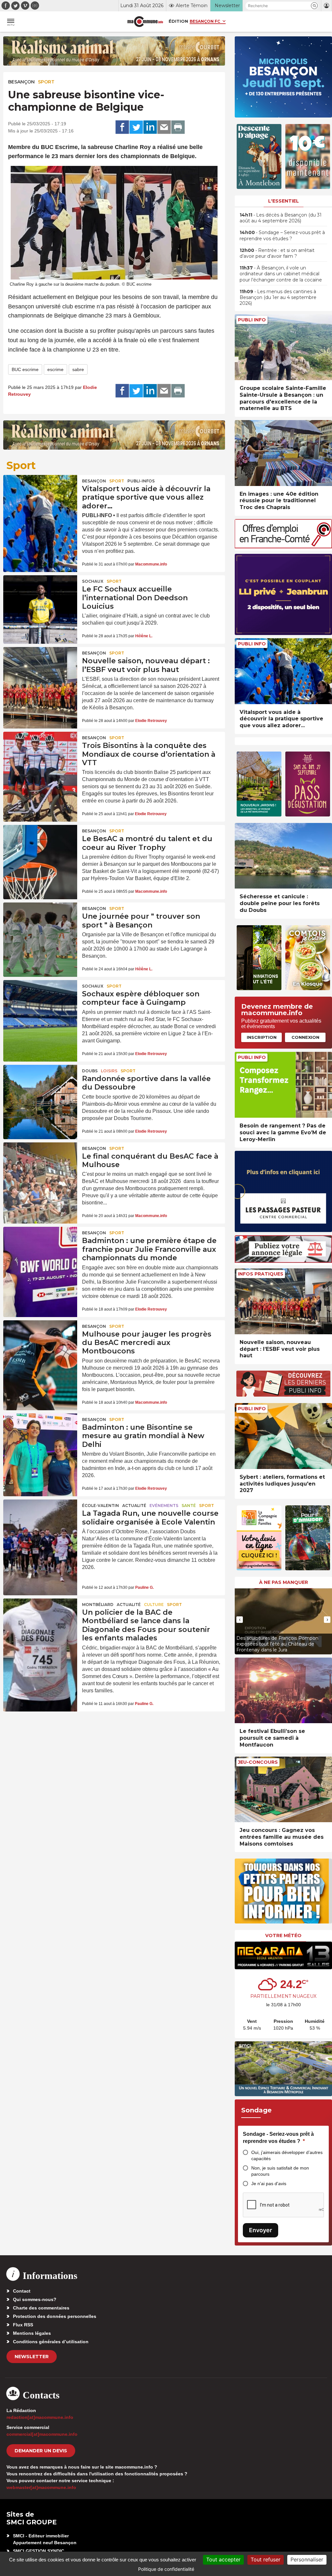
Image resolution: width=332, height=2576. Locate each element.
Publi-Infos (141, 481)
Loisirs (109, 1071)
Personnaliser (307, 2559)
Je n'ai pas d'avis (269, 2184)
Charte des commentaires (41, 2308)
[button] (314, 6)
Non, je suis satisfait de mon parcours (280, 2171)
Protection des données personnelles (55, 2316)
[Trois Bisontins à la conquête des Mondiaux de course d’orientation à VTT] (40, 757)
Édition (178, 21)
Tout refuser (266, 2559)
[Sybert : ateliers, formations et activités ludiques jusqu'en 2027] (283, 1436)
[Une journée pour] (40, 927)
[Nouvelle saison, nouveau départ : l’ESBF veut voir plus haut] (40, 672)
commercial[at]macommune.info (42, 2434)
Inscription (262, 1037)
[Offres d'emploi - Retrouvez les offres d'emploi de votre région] (283, 547)
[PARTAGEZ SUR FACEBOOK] (122, 127)
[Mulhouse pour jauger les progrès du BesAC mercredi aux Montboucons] (40, 1345)
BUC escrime (25, 369)
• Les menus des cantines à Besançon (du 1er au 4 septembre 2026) (278, 297)
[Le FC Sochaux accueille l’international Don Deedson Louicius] (40, 600)
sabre (78, 369)
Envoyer (261, 2230)
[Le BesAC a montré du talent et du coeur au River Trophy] (40, 850)
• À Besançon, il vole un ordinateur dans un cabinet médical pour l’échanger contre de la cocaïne (281, 274)
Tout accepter (223, 2559)
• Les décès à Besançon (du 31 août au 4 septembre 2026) (281, 218)
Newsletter (32, 2357)
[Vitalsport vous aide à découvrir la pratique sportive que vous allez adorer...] (283, 671)
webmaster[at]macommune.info (41, 2487)
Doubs (90, 1071)
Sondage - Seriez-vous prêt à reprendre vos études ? (278, 2138)
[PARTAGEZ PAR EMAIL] (164, 127)
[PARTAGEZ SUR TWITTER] (136, 127)
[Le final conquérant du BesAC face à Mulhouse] (40, 1167)
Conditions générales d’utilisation (51, 2342)
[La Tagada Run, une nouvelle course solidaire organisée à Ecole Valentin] (40, 1524)
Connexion (305, 1037)
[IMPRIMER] (178, 127)
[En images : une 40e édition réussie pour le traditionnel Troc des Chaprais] (283, 453)
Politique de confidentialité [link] (166, 2569)
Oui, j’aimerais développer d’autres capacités (287, 2155)
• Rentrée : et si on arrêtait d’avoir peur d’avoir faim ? (277, 253)
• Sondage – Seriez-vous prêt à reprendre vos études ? (282, 235)
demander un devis (41, 2451)
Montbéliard (98, 1605)
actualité (134, 1506)
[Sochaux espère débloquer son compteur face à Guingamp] (40, 1005)
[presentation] (240, 1620)
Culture (154, 1605)
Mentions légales (32, 2333)
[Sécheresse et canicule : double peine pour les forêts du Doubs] (283, 856)
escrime (55, 369)
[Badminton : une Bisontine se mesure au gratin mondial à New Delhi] (40, 1438)
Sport (46, 82)
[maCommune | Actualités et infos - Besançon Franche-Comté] (145, 22)
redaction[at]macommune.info (40, 2417)
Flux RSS (23, 2325)
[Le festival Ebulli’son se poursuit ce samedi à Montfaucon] (283, 1691)
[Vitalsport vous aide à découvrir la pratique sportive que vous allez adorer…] (40, 500)
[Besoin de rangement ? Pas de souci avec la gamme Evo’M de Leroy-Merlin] (283, 1085)
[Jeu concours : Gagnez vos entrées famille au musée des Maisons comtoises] (283, 1790)
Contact (22, 2291)
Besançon (21, 82)
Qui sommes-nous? (35, 2299)
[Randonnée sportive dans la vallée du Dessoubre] (40, 1090)
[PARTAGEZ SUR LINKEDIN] (150, 127)
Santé (189, 1506)
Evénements (164, 1506)
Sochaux (93, 581)
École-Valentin (101, 1506)
